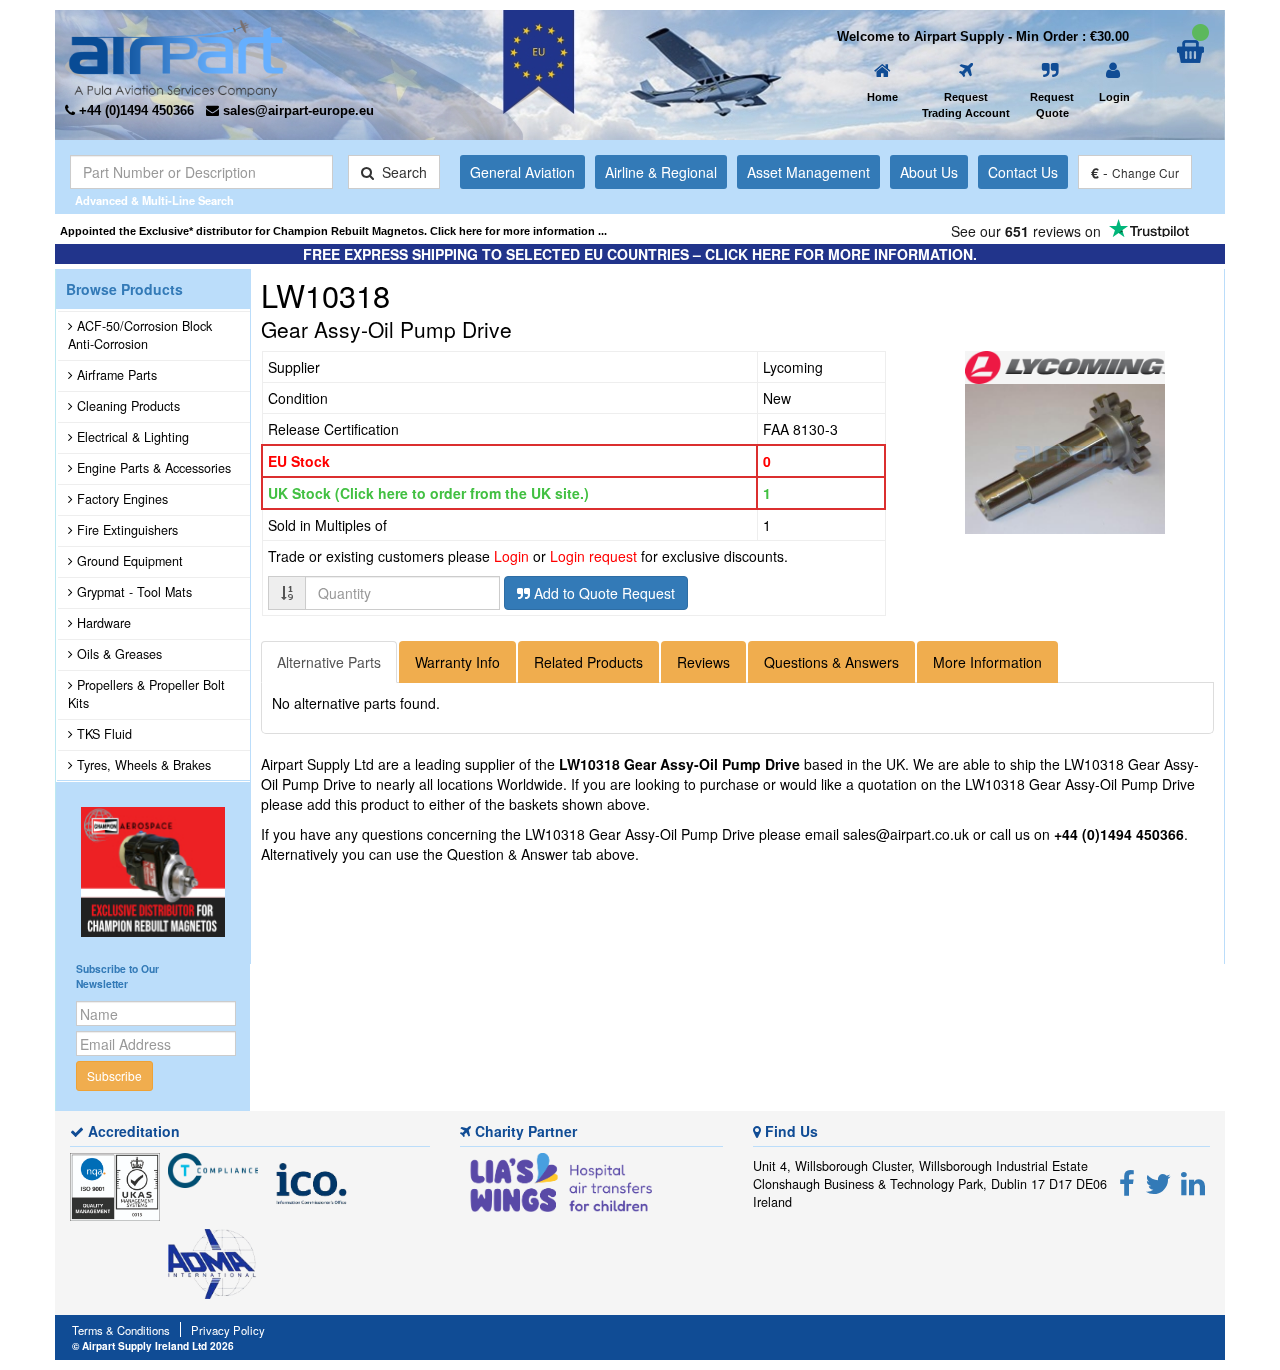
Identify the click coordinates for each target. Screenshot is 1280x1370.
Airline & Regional (661, 172)
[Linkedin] (1193, 1182)
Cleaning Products (126, 406)
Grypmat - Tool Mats (132, 592)
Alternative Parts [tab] (329, 662)
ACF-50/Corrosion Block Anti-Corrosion (140, 335)
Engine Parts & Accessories (152, 468)
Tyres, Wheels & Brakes (142, 765)
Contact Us (1023, 172)
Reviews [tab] (703, 662)
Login (1114, 97)
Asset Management (808, 172)
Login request (593, 556)
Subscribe (114, 1075)
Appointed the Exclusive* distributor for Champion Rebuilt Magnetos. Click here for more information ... (333, 231)
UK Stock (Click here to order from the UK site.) (428, 493)
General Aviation (522, 172)
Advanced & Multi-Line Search (154, 200)
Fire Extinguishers (125, 530)
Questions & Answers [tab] (831, 662)
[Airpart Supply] (176, 56)
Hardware (102, 623)
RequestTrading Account (966, 105)
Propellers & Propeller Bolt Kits (146, 694)
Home (882, 97)
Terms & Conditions (121, 1330)
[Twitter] (1158, 1182)
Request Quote (1052, 105)
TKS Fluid (102, 734)
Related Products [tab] (588, 662)
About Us (929, 172)
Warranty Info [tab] (457, 662)
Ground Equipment (128, 561)
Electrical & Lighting (131, 437)
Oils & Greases (117, 654)
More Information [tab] (987, 662)
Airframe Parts (115, 375)
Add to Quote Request (602, 593)
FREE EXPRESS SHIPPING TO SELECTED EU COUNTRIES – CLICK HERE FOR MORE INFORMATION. (640, 254)
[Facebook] (1127, 1182)
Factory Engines (120, 499)
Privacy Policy (228, 1330)
